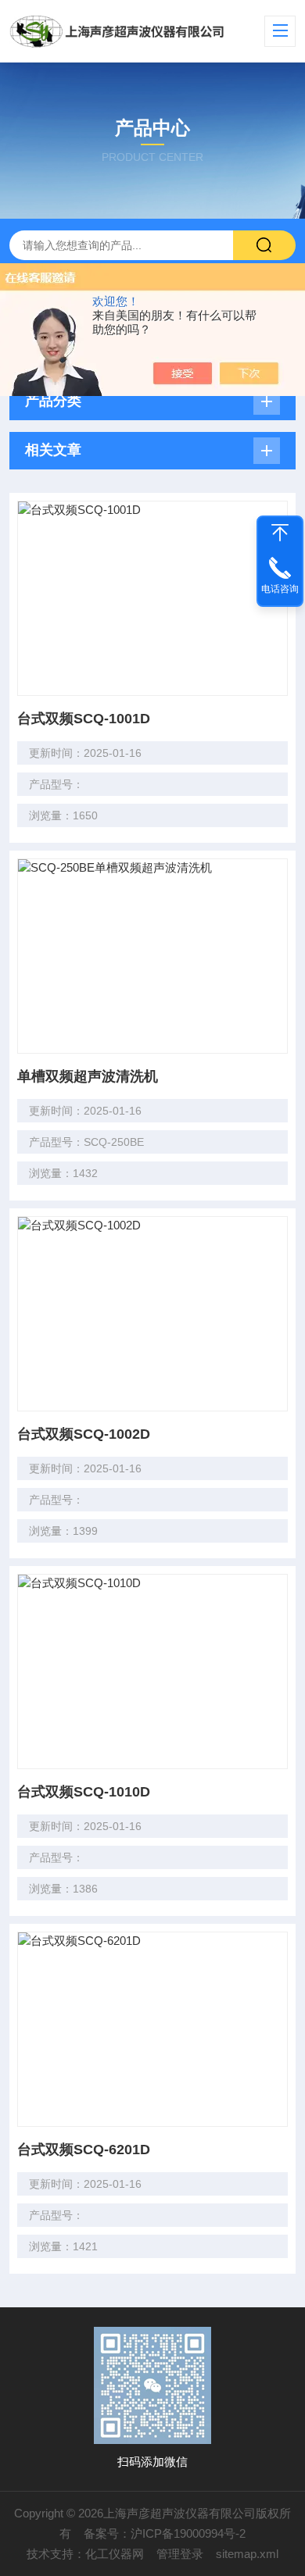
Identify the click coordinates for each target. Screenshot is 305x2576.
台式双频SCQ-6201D (84, 2150)
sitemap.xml (247, 2554)
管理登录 (180, 2554)
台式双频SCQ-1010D (84, 1792)
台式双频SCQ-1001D (84, 719)
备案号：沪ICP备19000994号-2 (165, 2533)
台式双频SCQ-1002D (84, 1434)
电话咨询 (280, 589)
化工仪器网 (115, 2554)
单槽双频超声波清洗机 (88, 1076)
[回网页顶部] (280, 533)
